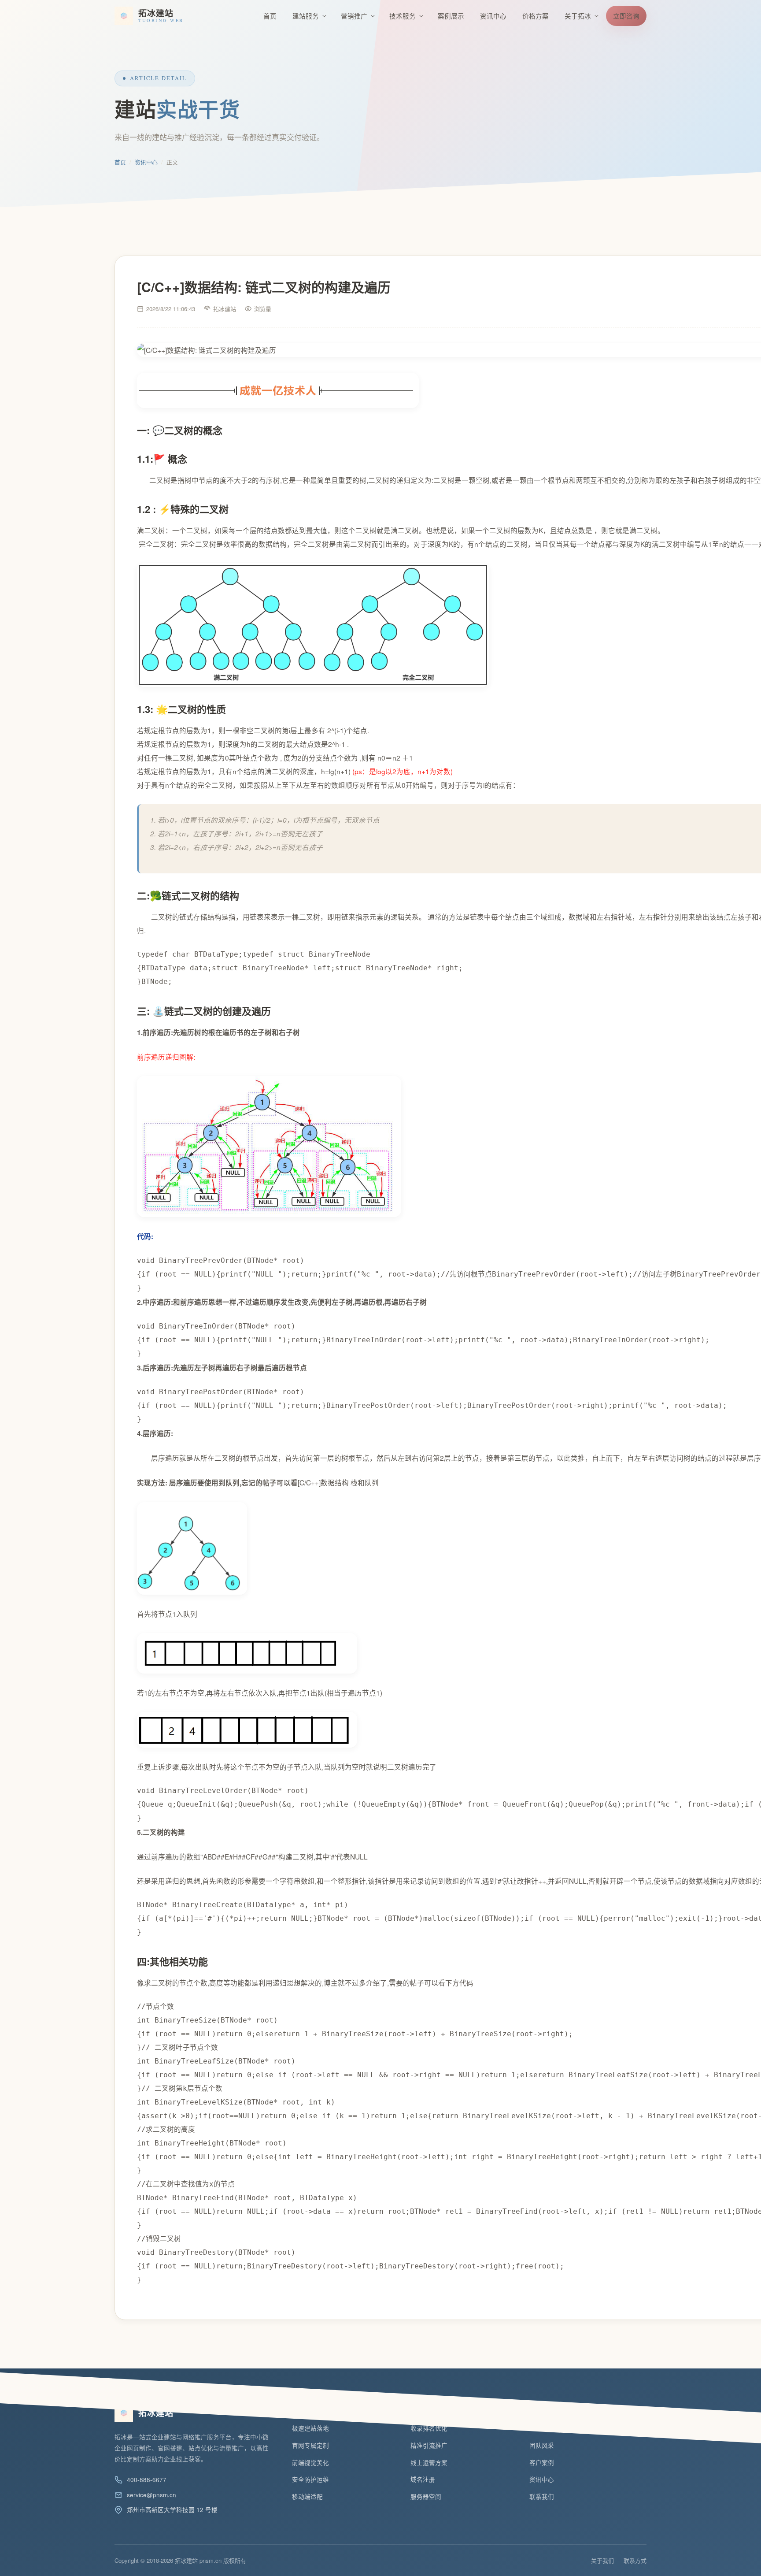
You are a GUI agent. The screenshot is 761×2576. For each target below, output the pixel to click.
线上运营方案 (429, 2463)
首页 (270, 16)
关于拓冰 (578, 16)
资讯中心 (493, 16)
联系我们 (542, 2496)
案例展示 (451, 16)
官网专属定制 (310, 2445)
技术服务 (403, 16)
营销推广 (354, 16)
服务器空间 (426, 2496)
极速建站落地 (310, 2428)
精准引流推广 (429, 2445)
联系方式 (635, 2560)
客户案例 (542, 2463)
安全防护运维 (310, 2479)
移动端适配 (307, 2496)
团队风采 (542, 2445)
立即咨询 (626, 16)
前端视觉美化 (310, 2463)
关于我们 (602, 2560)
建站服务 (306, 16)
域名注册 (423, 2479)
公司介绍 (542, 2428)
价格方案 (536, 16)
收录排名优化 (429, 2428)
